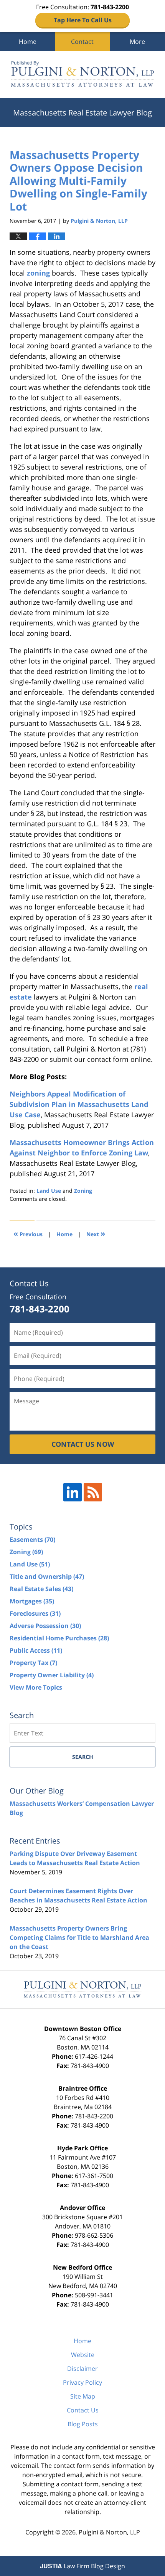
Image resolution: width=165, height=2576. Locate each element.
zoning (38, 273)
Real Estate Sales (41, 1589)
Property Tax (33, 1663)
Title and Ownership (47, 1576)
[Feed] (93, 1492)
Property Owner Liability (52, 1675)
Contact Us (83, 2410)
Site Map (83, 2396)
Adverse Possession (45, 1626)
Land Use (49, 1191)
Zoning (83, 1191)
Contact (82, 42)
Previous (28, 1233)
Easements (32, 1540)
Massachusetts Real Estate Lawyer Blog (82, 75)
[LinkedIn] (73, 1492)
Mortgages (32, 1601)
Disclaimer (82, 2369)
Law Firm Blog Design (82, 2566)
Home (28, 42)
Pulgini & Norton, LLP (109, 2532)
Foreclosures (35, 1613)
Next (96, 1233)
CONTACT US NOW (83, 1444)
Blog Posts (83, 2424)
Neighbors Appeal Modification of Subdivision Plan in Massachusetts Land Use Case (79, 1104)
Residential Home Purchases (59, 1638)
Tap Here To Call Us (83, 20)
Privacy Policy (82, 2382)
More (137, 42)
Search (83, 1757)
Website (83, 2355)
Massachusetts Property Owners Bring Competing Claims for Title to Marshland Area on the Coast (79, 1937)
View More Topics (36, 1687)
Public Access (36, 1650)
